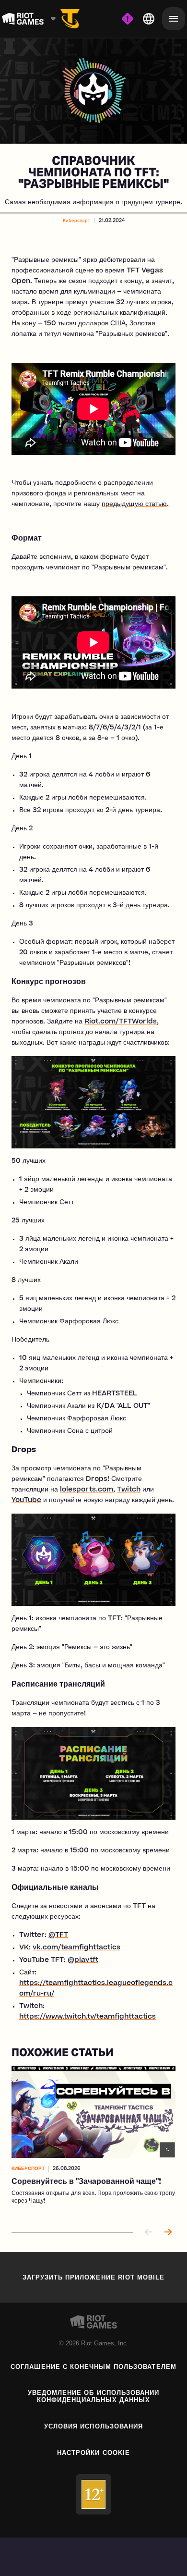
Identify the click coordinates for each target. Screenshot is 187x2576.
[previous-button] (149, 2233)
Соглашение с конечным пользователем (93, 2367)
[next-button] (168, 2233)
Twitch (129, 1490)
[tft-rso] (70, 19)
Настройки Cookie (93, 2453)
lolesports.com (87, 1490)
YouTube (26, 1501)
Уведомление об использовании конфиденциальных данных (93, 2396)
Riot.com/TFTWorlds (121, 1022)
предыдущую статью (134, 505)
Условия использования (93, 2426)
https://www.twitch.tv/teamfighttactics (88, 2017)
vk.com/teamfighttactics (76, 1948)
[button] (76, 221)
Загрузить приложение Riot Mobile (93, 2277)
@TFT (58, 1935)
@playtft (83, 1960)
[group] (93, 2141)
